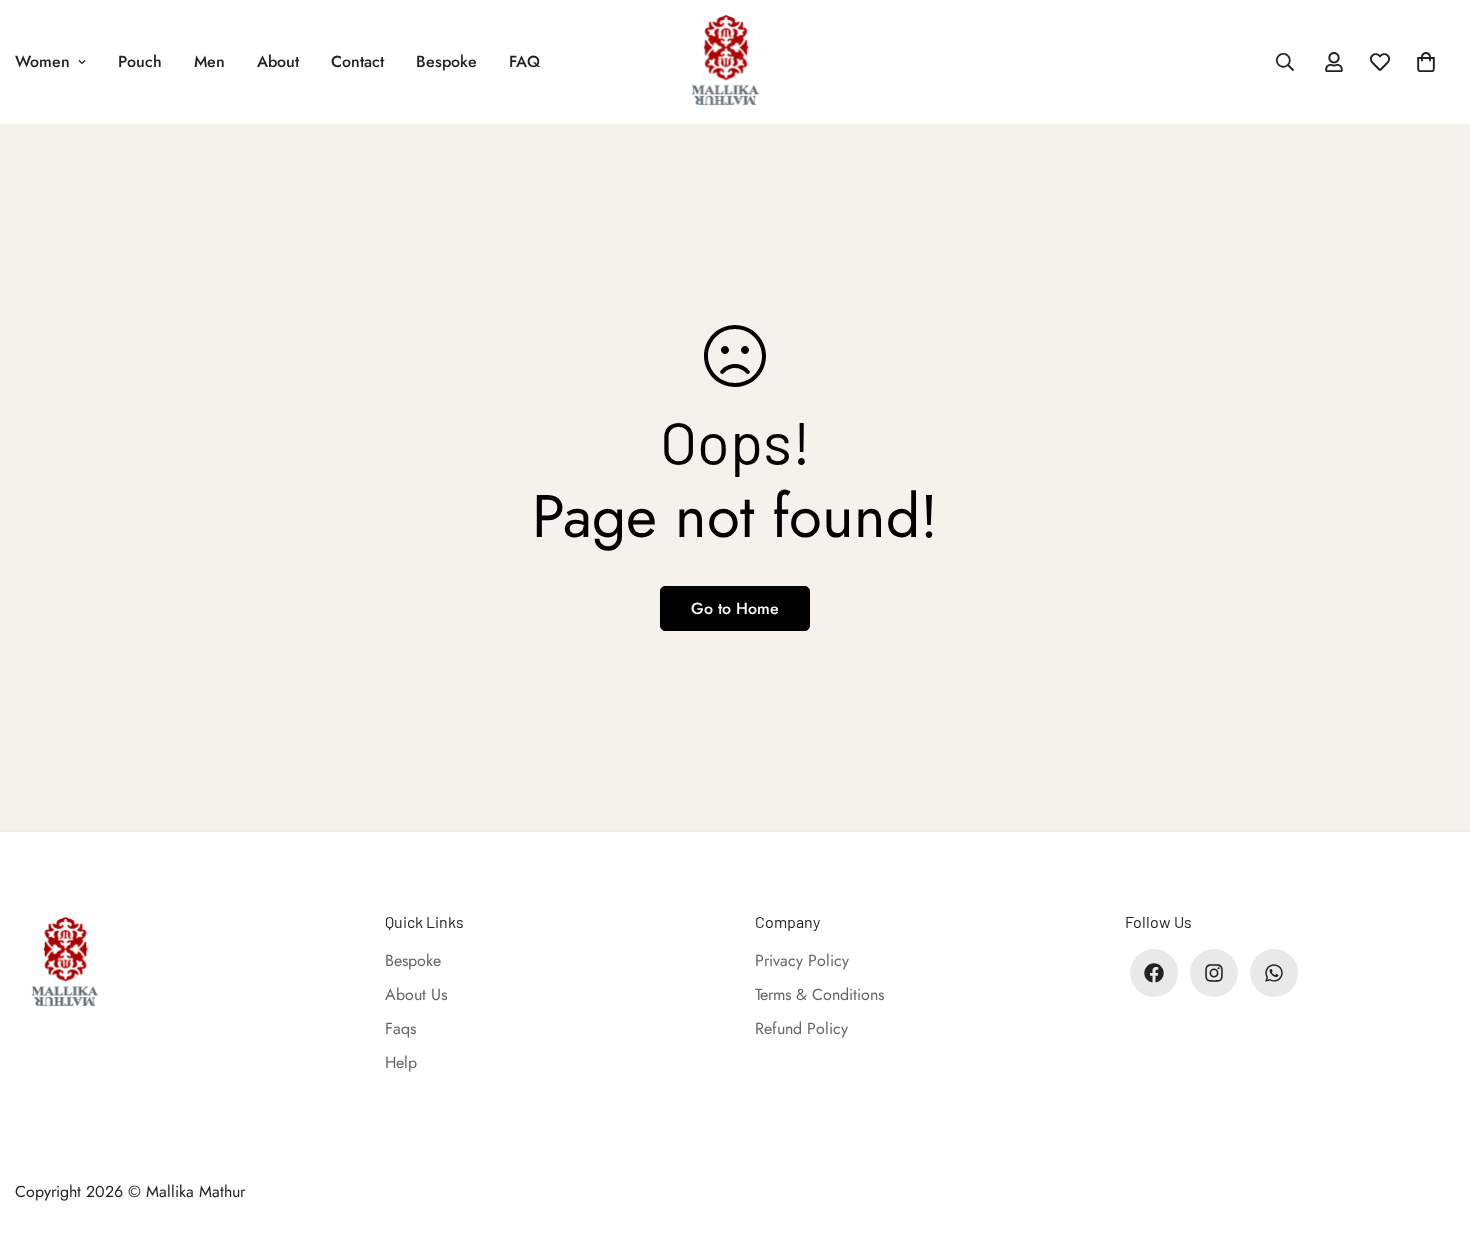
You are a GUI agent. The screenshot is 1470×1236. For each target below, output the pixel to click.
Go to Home (735, 608)
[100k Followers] (1214, 973)
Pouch (140, 61)
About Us (416, 994)
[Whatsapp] (1274, 973)
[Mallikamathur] (735, 62)
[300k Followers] (1154, 973)
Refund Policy (801, 1028)
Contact (357, 61)
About (278, 61)
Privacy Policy (802, 960)
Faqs (400, 1028)
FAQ (524, 61)
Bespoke (446, 61)
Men (209, 61)
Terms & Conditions (819, 994)
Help (401, 1062)
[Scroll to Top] (1431, 1127)
